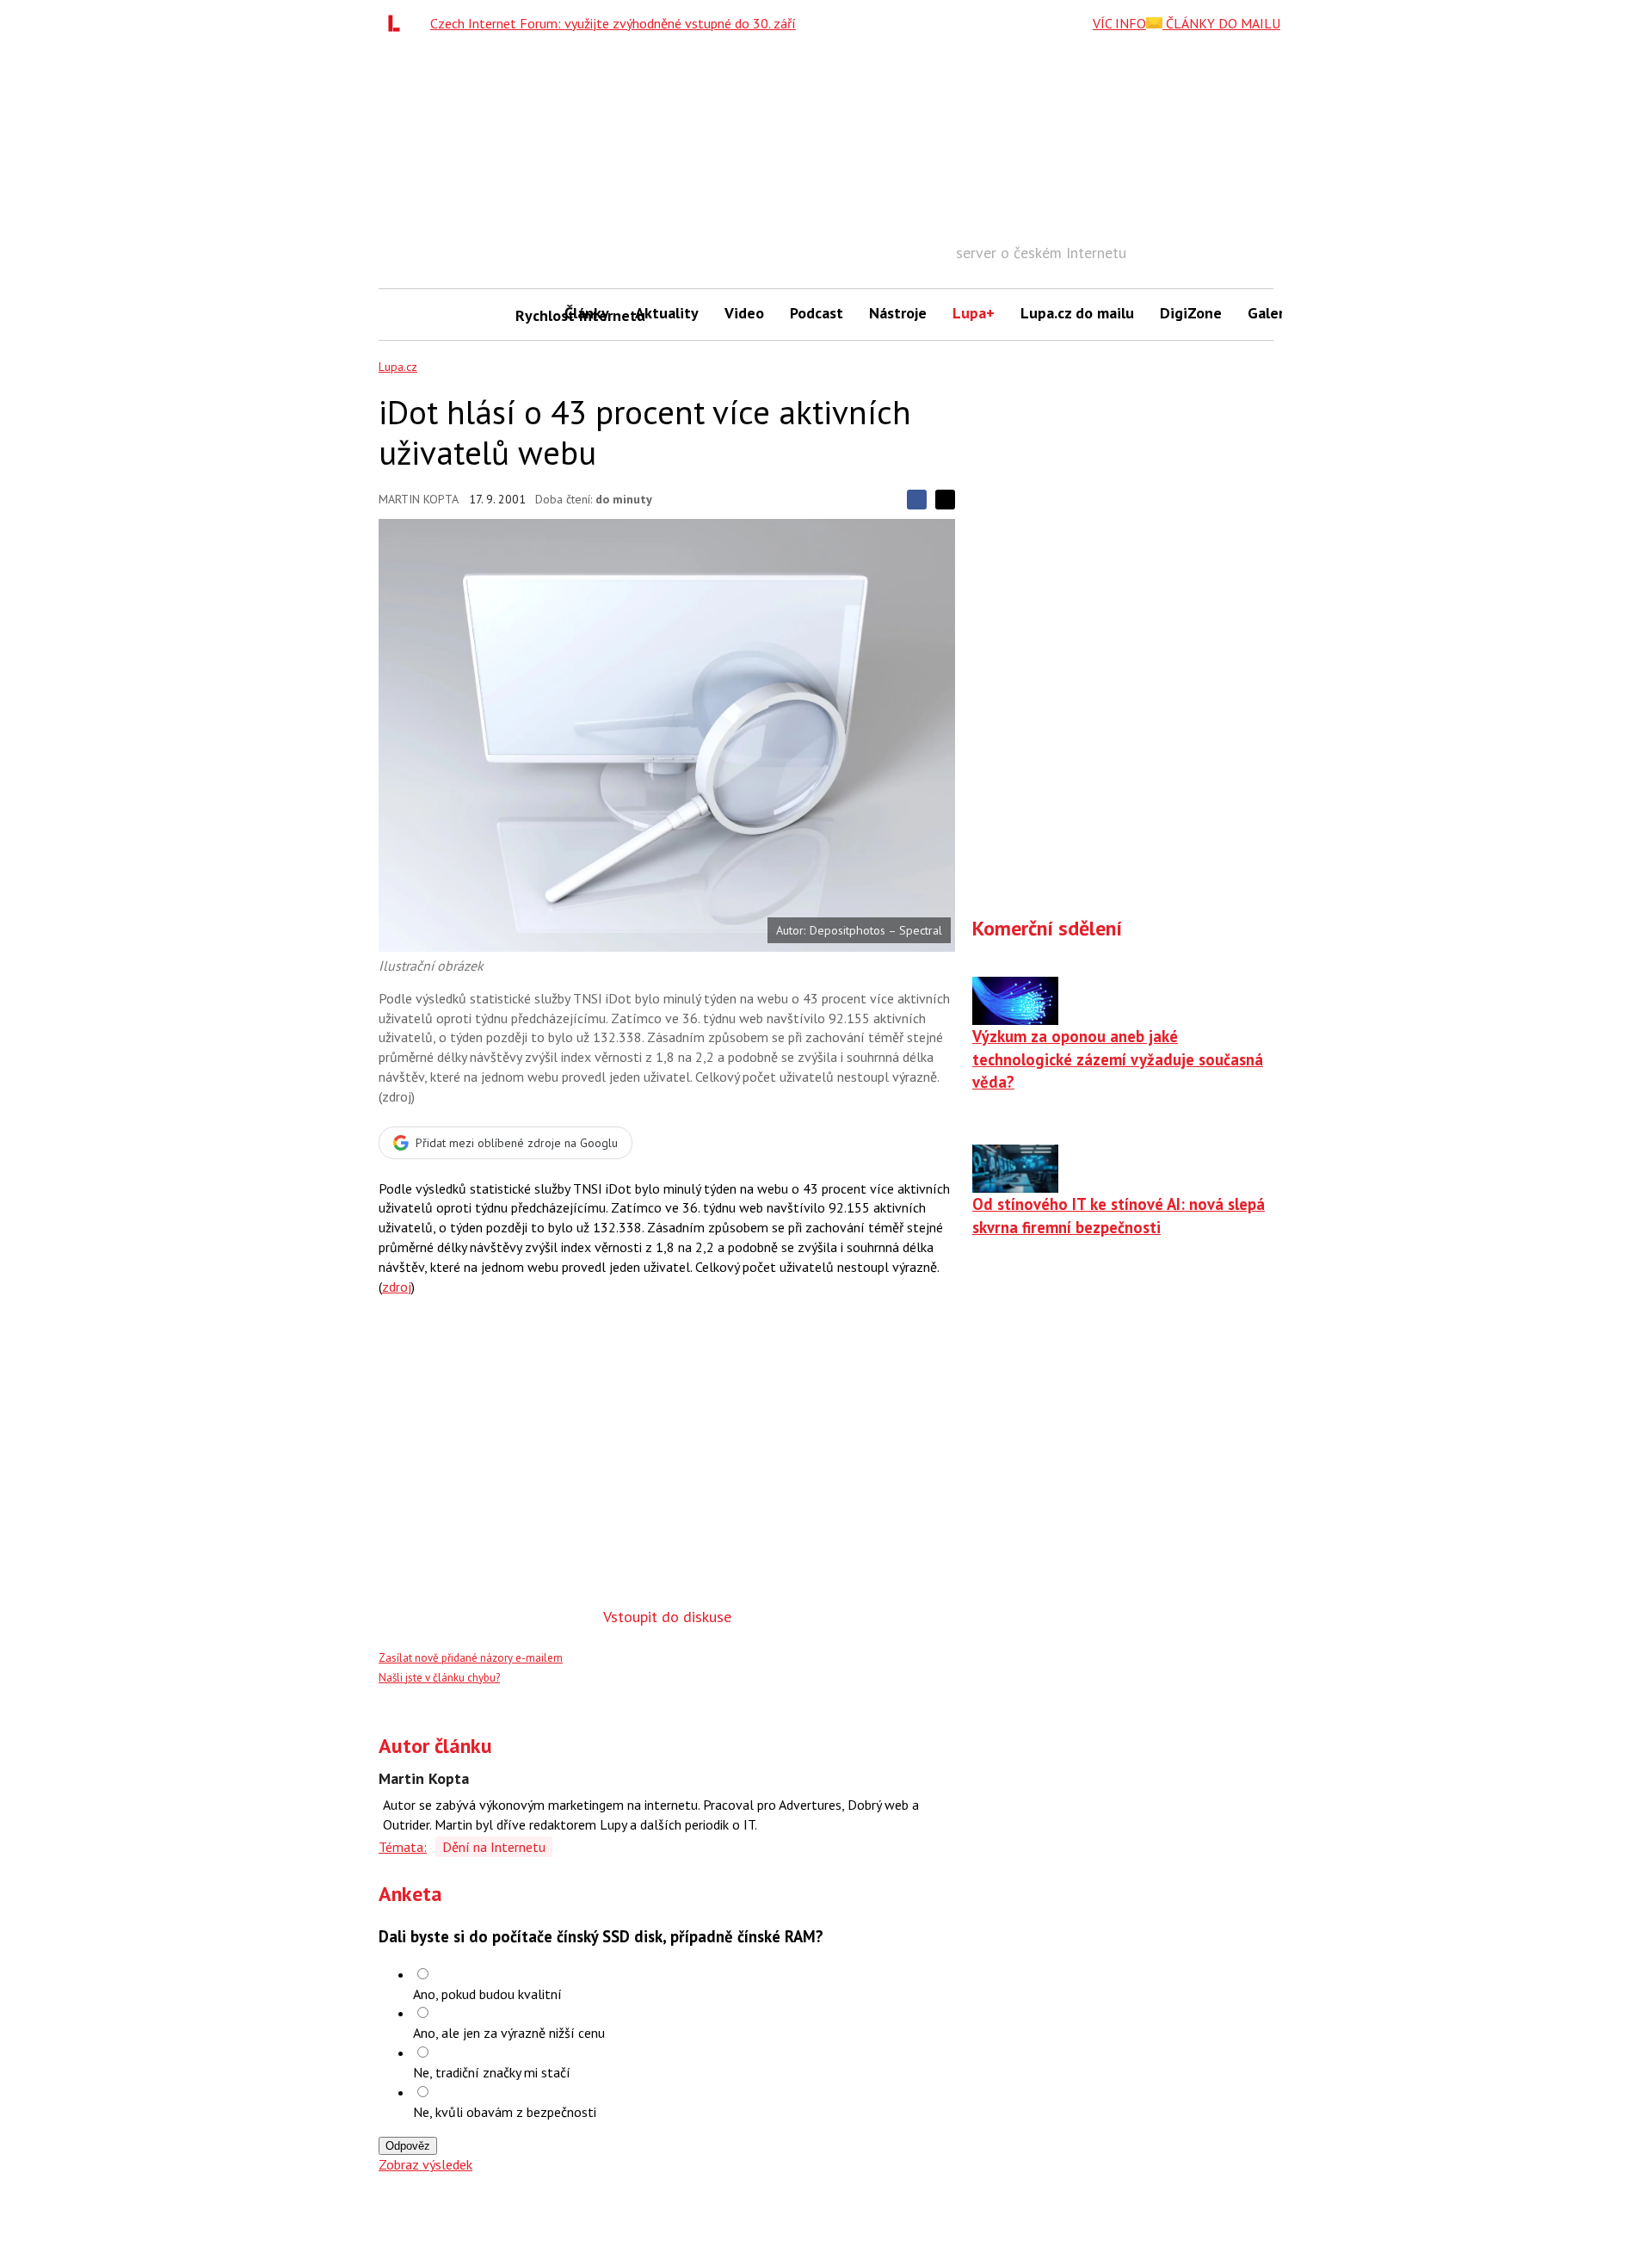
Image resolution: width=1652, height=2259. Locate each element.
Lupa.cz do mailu (1077, 313)
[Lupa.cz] (398, 23)
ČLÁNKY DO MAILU (1221, 23)
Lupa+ (974, 313)
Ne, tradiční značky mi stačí (492, 2072)
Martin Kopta (419, 499)
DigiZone (1191, 313)
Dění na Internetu (494, 1847)
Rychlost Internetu (533, 315)
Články (587, 313)
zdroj (397, 1287)
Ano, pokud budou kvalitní (487, 1994)
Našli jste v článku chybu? (439, 1678)
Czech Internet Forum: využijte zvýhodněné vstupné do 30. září (613, 23)
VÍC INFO (1119, 23)
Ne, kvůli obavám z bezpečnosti (505, 2112)
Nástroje (898, 313)
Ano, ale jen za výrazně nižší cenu (509, 2033)
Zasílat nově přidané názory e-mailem (471, 1658)
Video (744, 313)
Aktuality (667, 313)
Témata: (403, 1847)
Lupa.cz (398, 367)
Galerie (1272, 313)
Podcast (817, 313)
